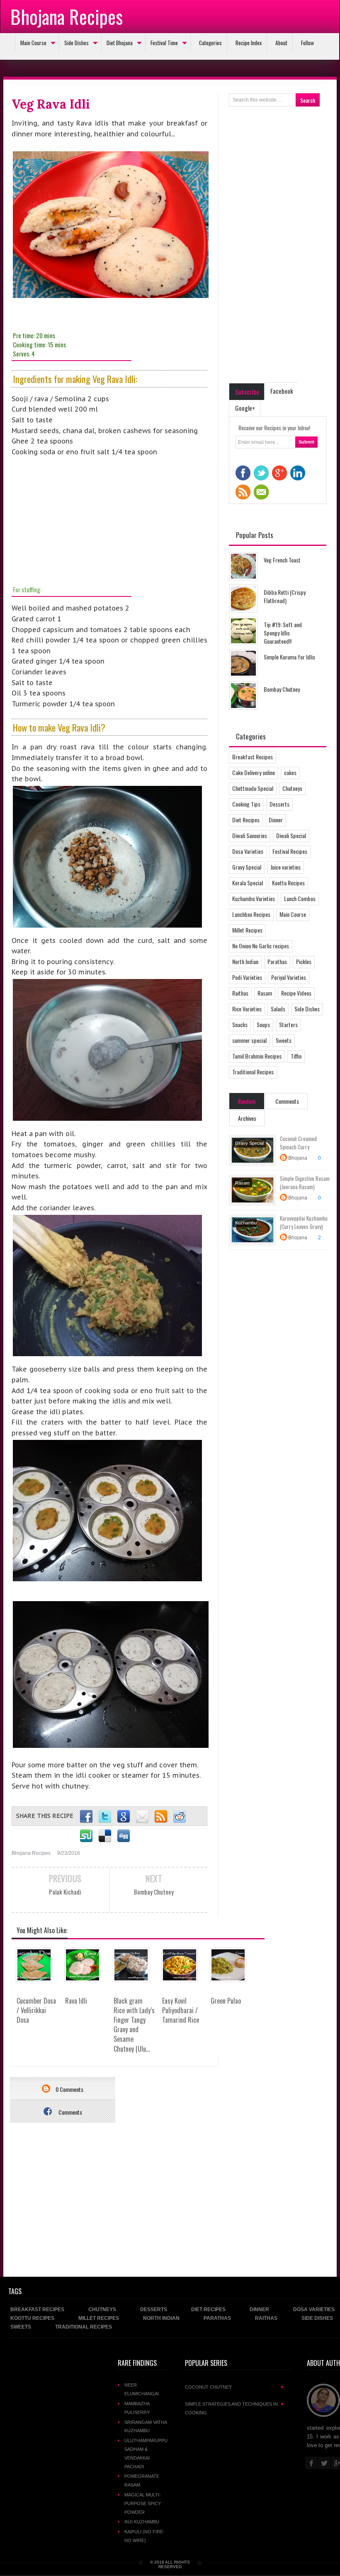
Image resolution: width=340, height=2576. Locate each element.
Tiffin (296, 1056)
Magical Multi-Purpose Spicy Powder (143, 2503)
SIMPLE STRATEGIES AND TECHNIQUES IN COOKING (235, 2408)
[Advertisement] (74, 520)
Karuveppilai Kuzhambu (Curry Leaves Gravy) (304, 1222)
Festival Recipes (290, 851)
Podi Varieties (247, 977)
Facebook (282, 391)
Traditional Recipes (253, 1072)
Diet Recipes (246, 820)
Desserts (279, 804)
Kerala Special (248, 883)
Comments (70, 2112)
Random (247, 1101)
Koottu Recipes (288, 883)
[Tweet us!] (105, 1817)
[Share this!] (86, 1817)
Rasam (265, 993)
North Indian (245, 961)
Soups (263, 1024)
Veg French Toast (282, 560)
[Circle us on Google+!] (124, 1817)
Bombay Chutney (282, 689)
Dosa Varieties (248, 851)
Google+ (245, 408)
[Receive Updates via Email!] (142, 1817)
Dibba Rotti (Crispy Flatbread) (285, 596)
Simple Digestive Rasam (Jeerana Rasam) (305, 1183)
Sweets (284, 1040)
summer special (249, 1040)
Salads (278, 1009)
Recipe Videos (296, 993)
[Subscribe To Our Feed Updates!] (161, 1817)
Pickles (304, 961)
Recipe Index (249, 43)
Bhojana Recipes (67, 16)
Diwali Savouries (250, 835)
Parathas (277, 961)
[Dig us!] (124, 1836)
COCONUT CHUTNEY (235, 2387)
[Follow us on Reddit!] (180, 1817)
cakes (290, 772)
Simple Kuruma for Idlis (289, 657)
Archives (247, 1118)
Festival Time (164, 43)
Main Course (33, 43)
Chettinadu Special (253, 788)
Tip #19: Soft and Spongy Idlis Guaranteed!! (283, 633)
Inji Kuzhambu (142, 2522)
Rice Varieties (247, 1009)
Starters (288, 1024)
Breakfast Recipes (253, 757)
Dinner (276, 820)
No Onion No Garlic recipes (261, 946)
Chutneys (292, 788)
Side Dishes (76, 43)
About (281, 43)
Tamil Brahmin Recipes (257, 1056)
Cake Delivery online (254, 772)
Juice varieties (285, 867)
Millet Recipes (247, 930)
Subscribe (247, 392)
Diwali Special (291, 835)
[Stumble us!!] (86, 1836)
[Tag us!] (105, 1836)
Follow (307, 43)
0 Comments (69, 2089)
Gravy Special (247, 867)
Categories (210, 43)
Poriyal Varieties (289, 977)
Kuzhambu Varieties (254, 898)
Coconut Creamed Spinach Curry (298, 1143)
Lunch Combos (300, 898)
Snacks (240, 1024)
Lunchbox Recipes (251, 914)
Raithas (240, 993)
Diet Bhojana (120, 43)
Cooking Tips (246, 804)
